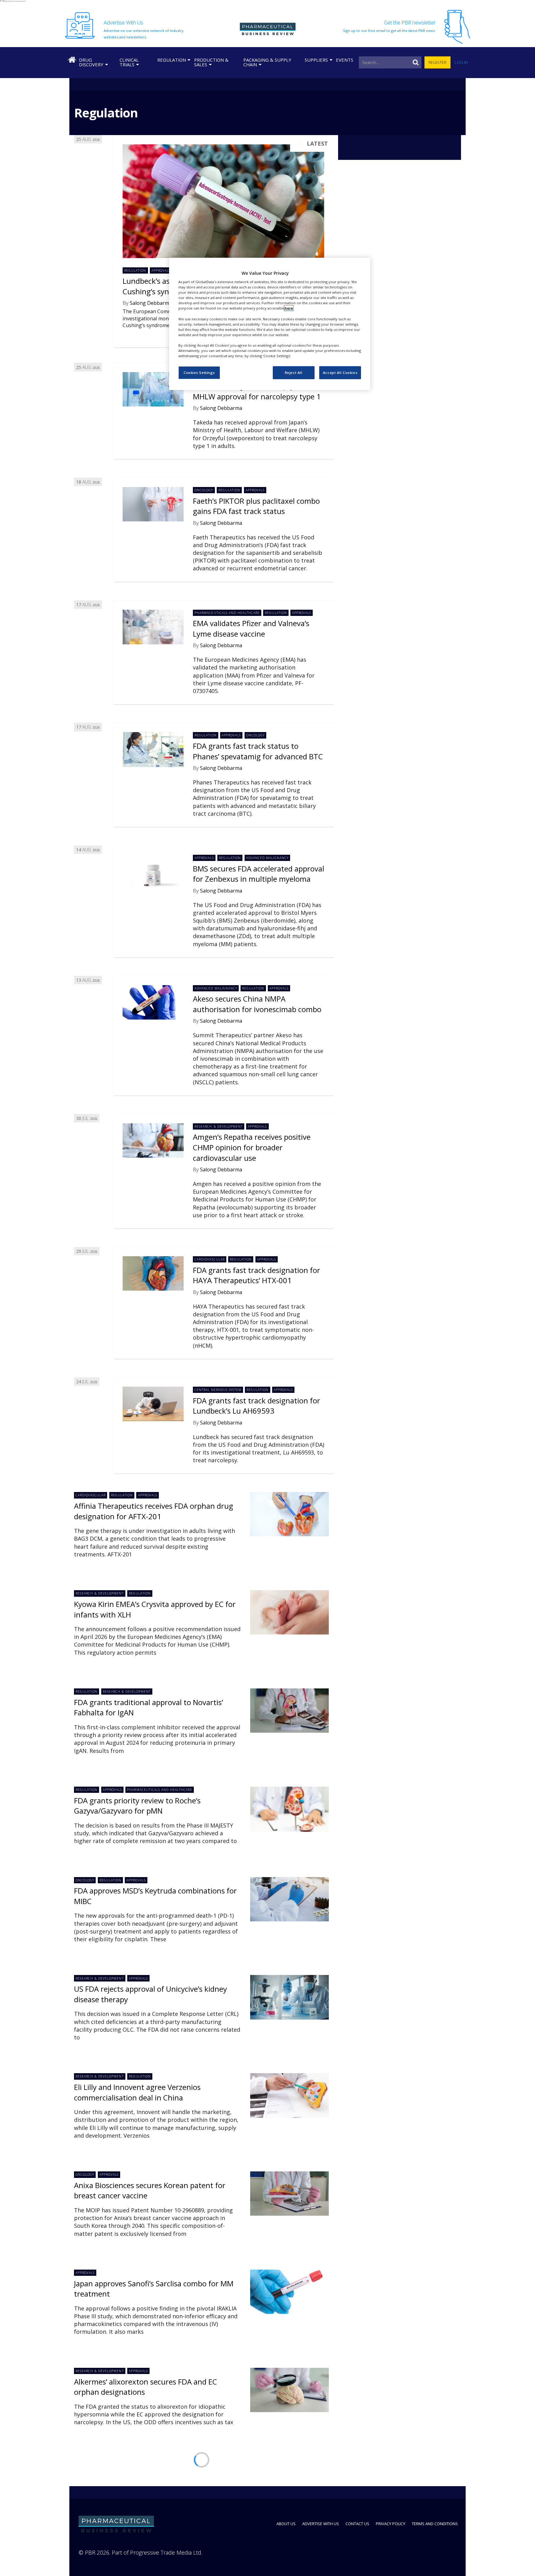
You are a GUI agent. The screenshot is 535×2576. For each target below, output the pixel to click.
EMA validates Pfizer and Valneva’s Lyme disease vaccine (251, 628)
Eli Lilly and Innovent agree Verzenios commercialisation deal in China (137, 2092)
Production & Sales (211, 62)
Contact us (357, 2524)
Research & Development (218, 1126)
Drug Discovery (91, 62)
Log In (461, 62)
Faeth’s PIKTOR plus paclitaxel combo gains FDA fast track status (256, 506)
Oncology (204, 490)
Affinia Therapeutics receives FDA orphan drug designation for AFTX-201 (154, 1511)
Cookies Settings (199, 373)
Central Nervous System (218, 1390)
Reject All (294, 373)
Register (437, 62)
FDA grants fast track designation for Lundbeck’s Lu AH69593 (257, 1406)
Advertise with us (321, 2524)
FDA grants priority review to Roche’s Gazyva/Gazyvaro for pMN (137, 1806)
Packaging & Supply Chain (267, 62)
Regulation (172, 60)
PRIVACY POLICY (391, 2524)
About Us (286, 2524)
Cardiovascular (209, 1259)
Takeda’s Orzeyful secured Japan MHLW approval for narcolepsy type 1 (257, 391)
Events (345, 60)
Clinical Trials (129, 62)
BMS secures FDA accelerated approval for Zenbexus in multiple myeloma (259, 874)
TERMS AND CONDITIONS (435, 2524)
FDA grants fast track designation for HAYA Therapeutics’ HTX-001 (257, 1275)
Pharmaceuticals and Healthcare (227, 613)
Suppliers (316, 60)
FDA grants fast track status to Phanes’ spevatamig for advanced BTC (258, 751)
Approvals (161, 270)
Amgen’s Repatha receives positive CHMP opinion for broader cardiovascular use (252, 1147)
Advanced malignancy (267, 858)
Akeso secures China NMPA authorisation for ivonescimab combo (257, 1004)
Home (72, 60)
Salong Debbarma (151, 303)
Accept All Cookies (340, 373)
